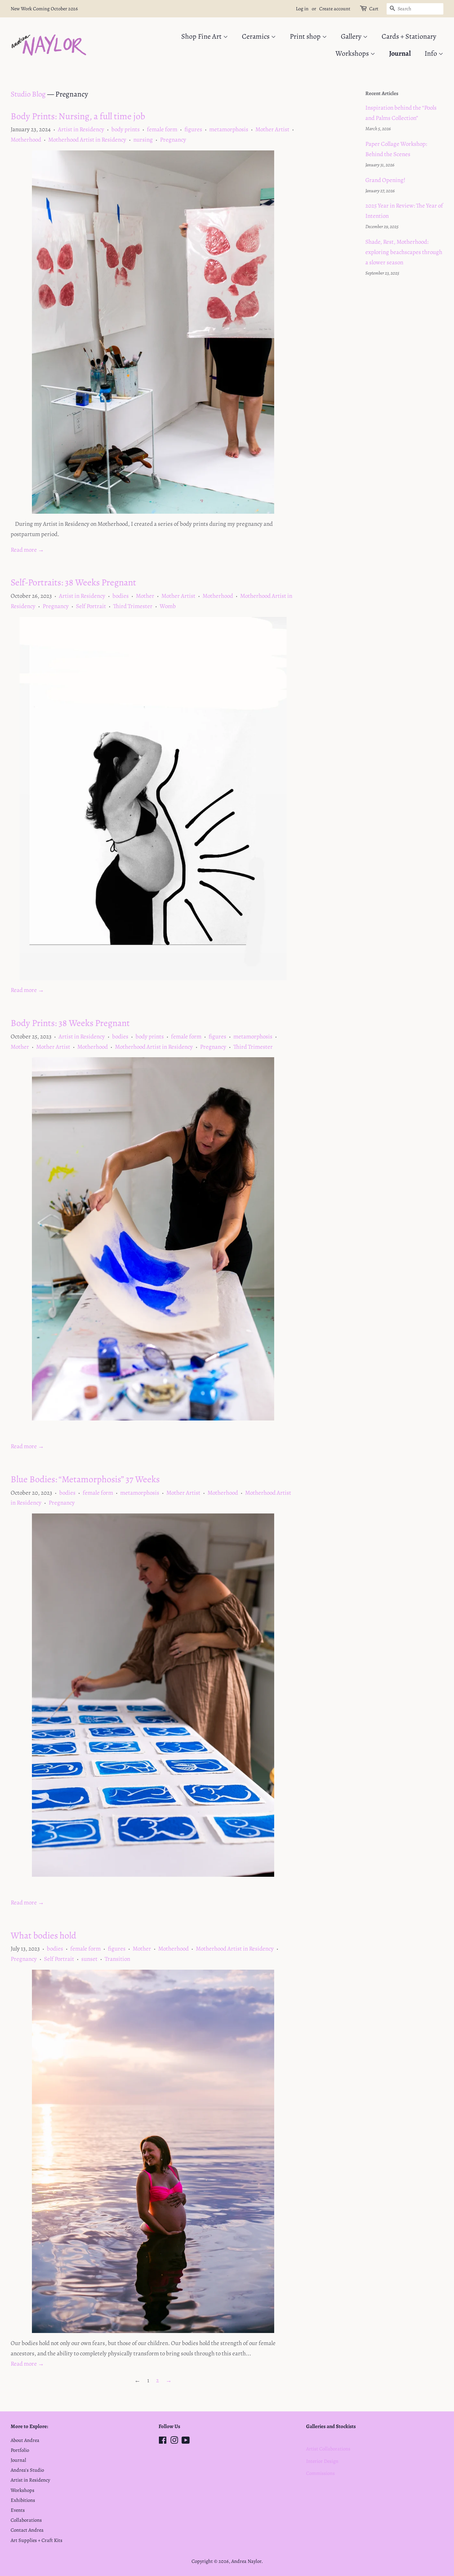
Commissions (320, 2473)
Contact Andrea (27, 2530)
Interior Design (322, 2461)
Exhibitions (23, 2500)
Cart (374, 9)
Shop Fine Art (202, 36)
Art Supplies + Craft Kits (37, 2540)
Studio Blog (28, 94)
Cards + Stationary (409, 36)
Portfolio (20, 2450)
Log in (302, 9)
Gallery (352, 36)
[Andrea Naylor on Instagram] (174, 2442)
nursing (143, 140)
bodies (121, 596)
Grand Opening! (385, 180)
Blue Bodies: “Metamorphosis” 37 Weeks (85, 1479)
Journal (400, 53)
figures (193, 129)
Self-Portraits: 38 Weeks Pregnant (73, 582)
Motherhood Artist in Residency (87, 140)
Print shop (306, 36)
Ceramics (256, 36)
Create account (335, 9)
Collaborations (26, 2520)
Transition (117, 1959)
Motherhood (26, 140)
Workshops (353, 53)
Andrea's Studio (27, 2470)
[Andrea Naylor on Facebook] (163, 2442)
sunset (89, 1959)
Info (431, 53)
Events (18, 2510)
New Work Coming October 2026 (44, 9)
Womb (168, 606)
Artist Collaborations (328, 2449)
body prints (126, 129)
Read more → (27, 550)
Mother (145, 596)
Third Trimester (133, 606)
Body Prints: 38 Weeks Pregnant (70, 1023)
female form (162, 129)
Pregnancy (173, 140)
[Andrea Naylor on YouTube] (186, 2442)
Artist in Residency (81, 129)
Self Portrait (91, 606)
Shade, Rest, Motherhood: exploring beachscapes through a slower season (404, 252)
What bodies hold (43, 1935)
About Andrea (25, 2440)
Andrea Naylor (246, 2561)
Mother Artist (272, 129)
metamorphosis (229, 129)
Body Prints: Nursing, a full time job (78, 116)
